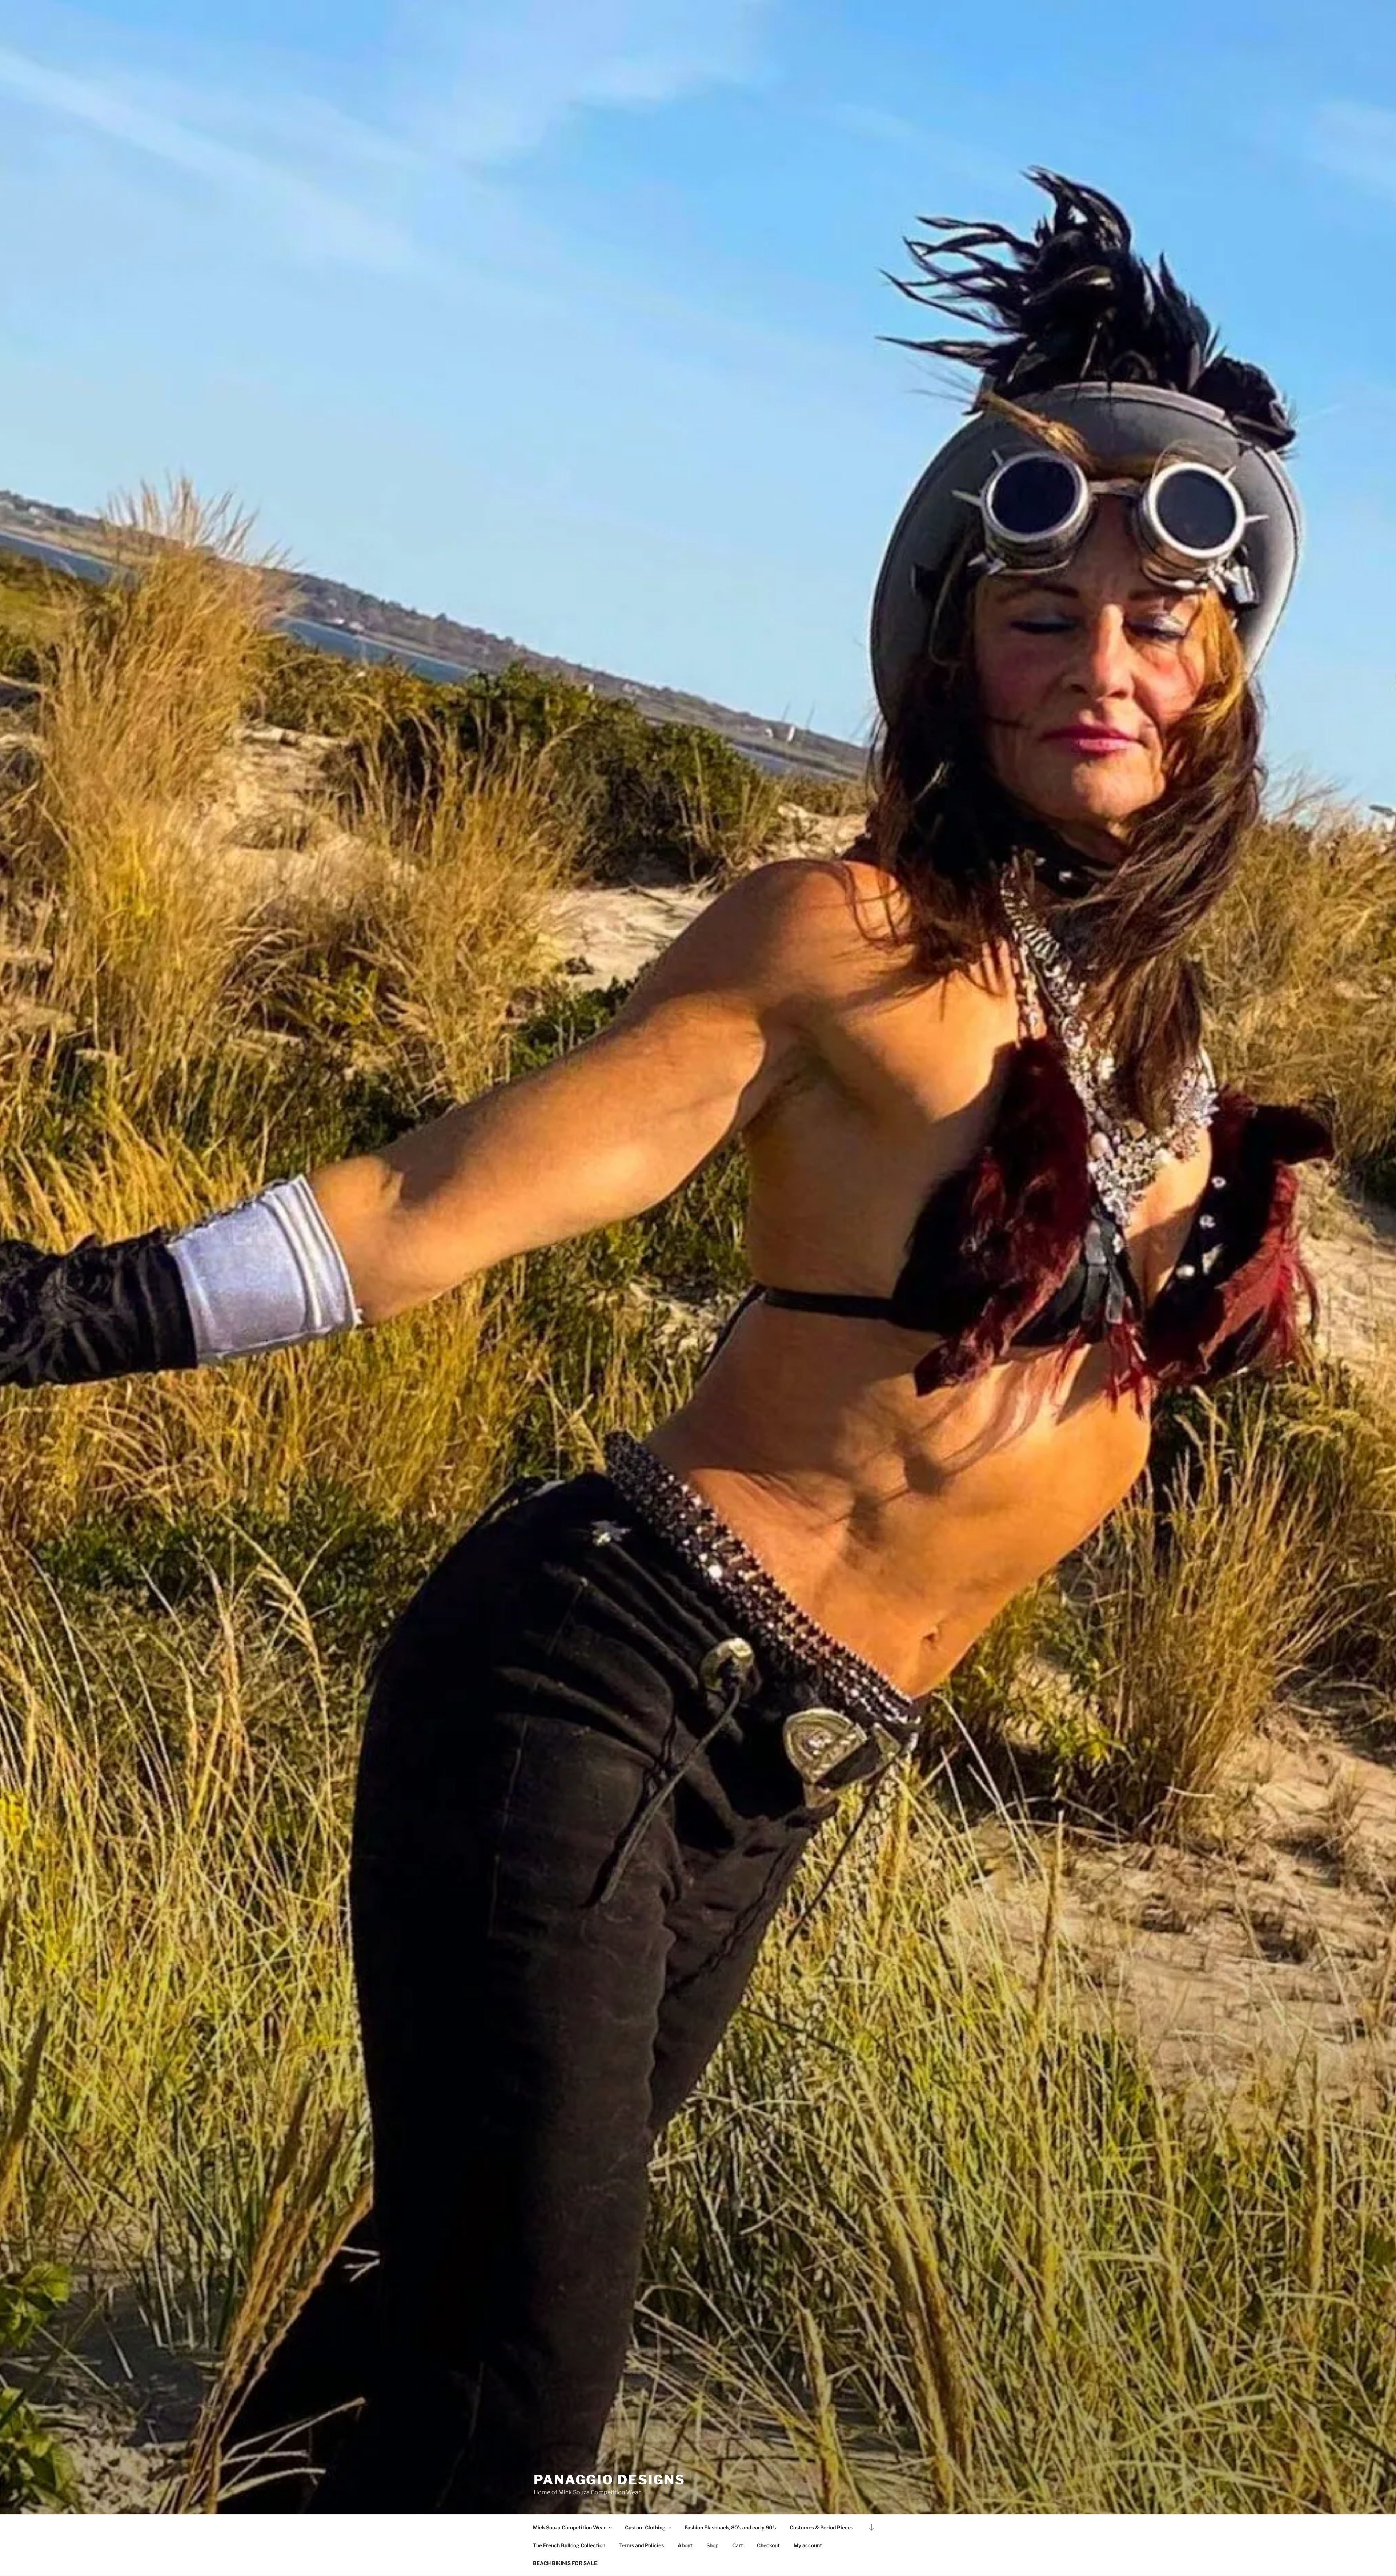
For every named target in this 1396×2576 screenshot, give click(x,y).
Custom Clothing (645, 2527)
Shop (712, 2545)
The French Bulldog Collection (569, 2545)
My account (808, 2545)
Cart (738, 2545)
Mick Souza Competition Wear (569, 2527)
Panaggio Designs (609, 2480)
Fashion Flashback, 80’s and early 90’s (730, 2527)
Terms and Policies (641, 2545)
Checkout (768, 2545)
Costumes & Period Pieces (821, 2527)
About (685, 2545)
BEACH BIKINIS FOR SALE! (566, 2563)
